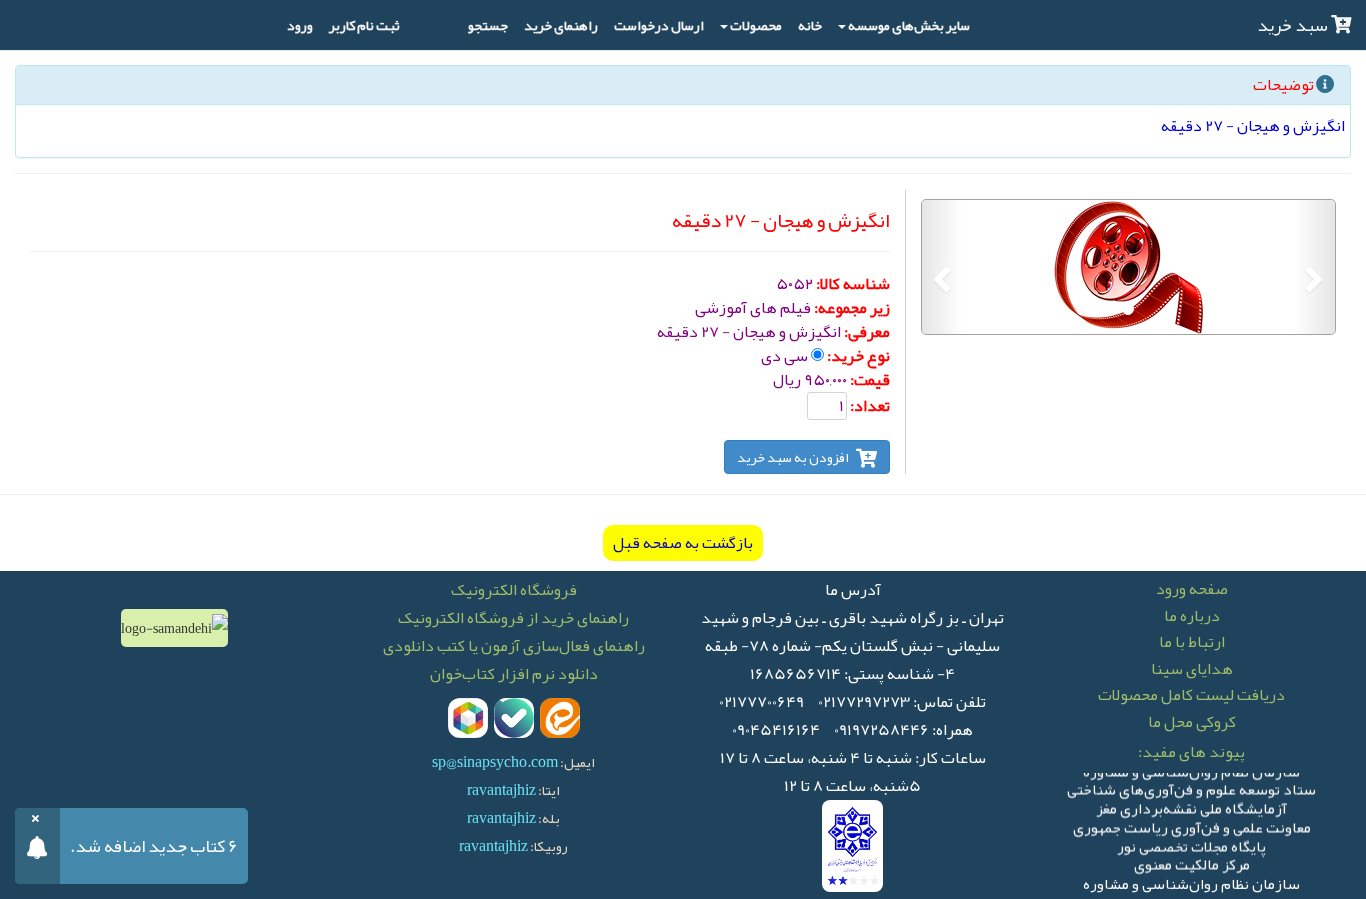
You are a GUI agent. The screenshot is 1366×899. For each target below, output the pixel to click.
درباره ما (1192, 616)
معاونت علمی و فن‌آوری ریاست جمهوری (1192, 824)
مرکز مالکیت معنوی (1192, 861)
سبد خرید (1294, 25)
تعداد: (870, 406)
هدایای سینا (1192, 669)
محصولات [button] (756, 25)
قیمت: (870, 380)
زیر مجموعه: (852, 308)
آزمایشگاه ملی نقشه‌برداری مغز (1191, 805)
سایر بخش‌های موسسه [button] (909, 25)
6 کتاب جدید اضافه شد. (154, 846)
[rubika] (468, 718)
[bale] (514, 718)
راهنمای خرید (561, 25)
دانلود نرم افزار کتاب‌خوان (514, 674)
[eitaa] (560, 718)
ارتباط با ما (1192, 642)
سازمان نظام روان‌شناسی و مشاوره (1191, 880)
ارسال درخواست (659, 25)
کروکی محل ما (1192, 722)
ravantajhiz (501, 790)
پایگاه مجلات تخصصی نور (1191, 843)
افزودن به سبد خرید (794, 457)
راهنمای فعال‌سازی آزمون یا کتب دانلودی (514, 646)
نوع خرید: (858, 356)
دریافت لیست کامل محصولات (1191, 695)
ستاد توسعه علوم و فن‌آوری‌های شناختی (1191, 786)
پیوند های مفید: (1191, 752)
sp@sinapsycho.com (495, 762)
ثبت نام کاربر (364, 25)
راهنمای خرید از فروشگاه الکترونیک (513, 618)
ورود (300, 25)
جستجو (488, 25)
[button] (1314, 267)
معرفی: (867, 332)
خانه (810, 25)
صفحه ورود (1192, 589)
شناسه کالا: (853, 284)
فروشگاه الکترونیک (514, 590)
